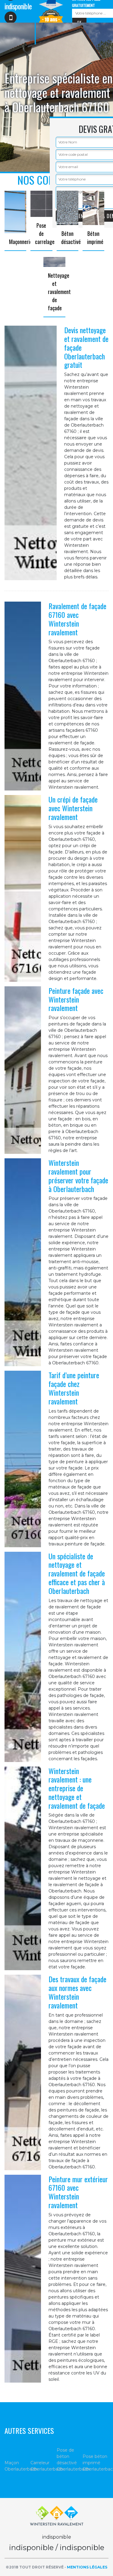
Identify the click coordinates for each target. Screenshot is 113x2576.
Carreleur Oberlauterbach (43, 2466)
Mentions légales (87, 2567)
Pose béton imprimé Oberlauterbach (96, 2463)
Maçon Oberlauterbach (17, 2466)
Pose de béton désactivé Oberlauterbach (70, 2460)
